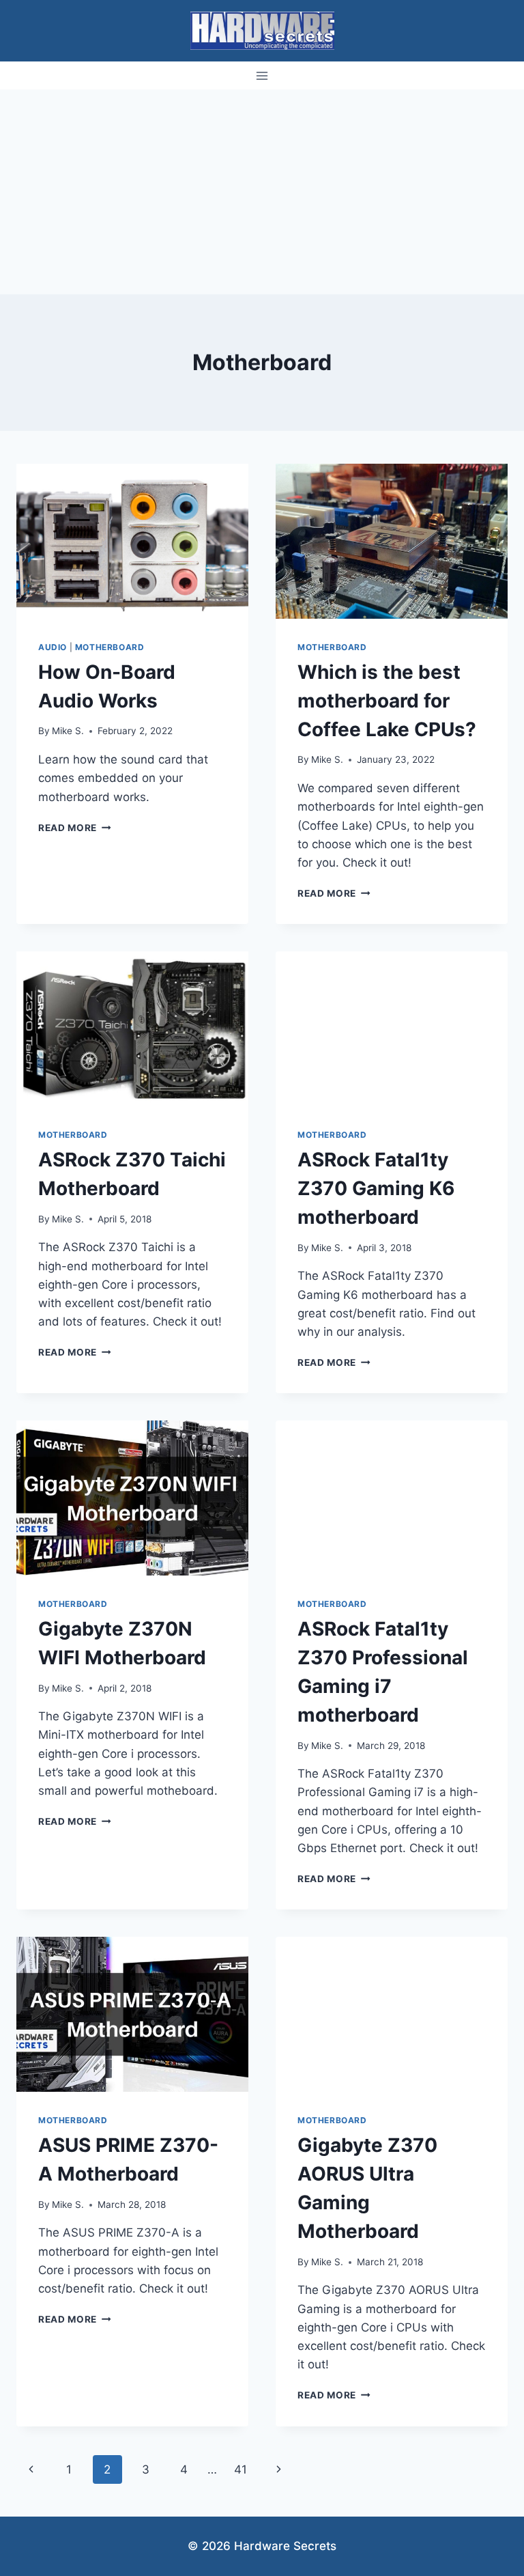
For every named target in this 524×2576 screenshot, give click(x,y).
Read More (75, 828)
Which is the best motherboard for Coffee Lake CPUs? (387, 701)
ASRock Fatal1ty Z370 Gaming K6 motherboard (376, 1188)
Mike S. (68, 731)
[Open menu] (262, 75)
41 (241, 2469)
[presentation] (132, 541)
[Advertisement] (262, 192)
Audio (53, 647)
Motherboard (110, 647)
